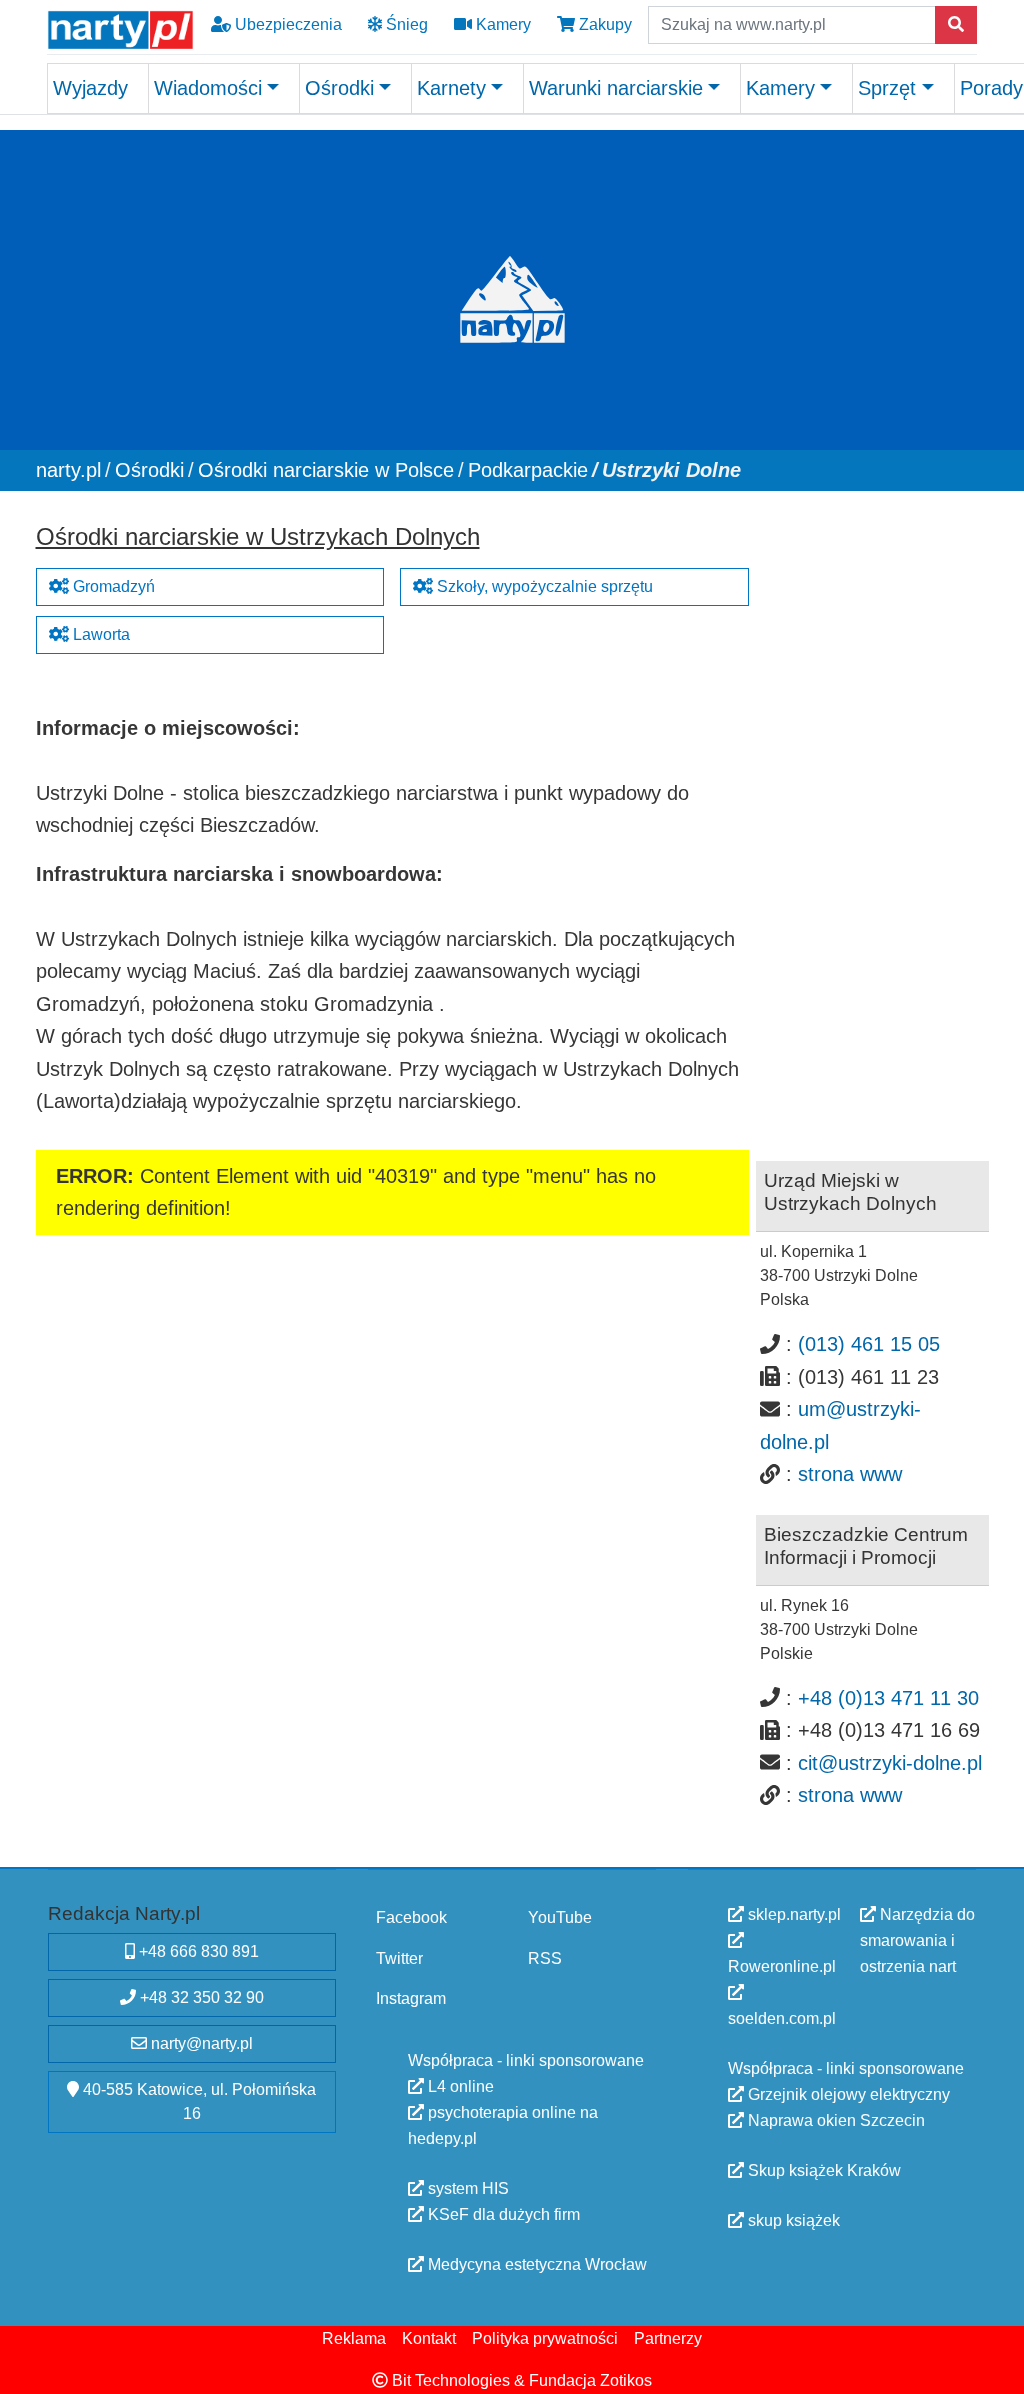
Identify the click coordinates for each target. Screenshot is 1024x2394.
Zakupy (603, 24)
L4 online (459, 2086)
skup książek (792, 2220)
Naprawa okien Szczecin (834, 2120)
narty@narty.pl (200, 2043)
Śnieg (405, 24)
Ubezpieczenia (286, 24)
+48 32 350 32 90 (200, 1997)
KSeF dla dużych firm (502, 2214)
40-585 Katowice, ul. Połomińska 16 (197, 2101)
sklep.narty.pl (792, 1914)
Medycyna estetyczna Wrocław (535, 2264)
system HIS (466, 2188)
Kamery (501, 24)
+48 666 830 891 (197, 1951)
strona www (850, 1474)
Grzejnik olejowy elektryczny (847, 2094)
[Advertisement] (872, 815)
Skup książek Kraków (822, 2170)
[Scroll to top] (997, 2367)
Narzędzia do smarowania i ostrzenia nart (917, 1940)
